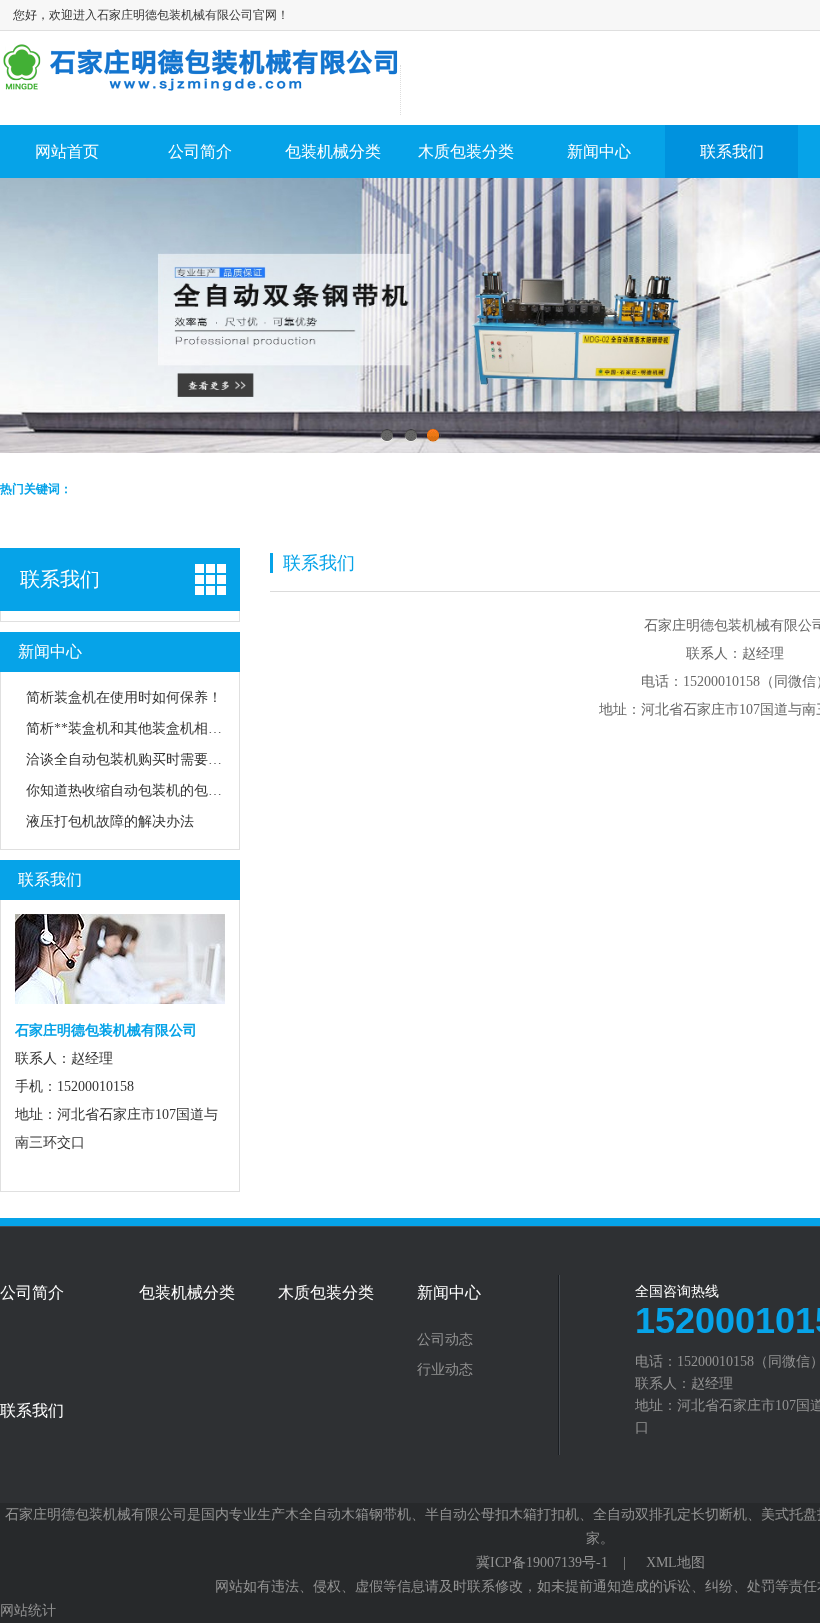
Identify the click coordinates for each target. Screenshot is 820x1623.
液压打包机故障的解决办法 (110, 821)
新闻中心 (599, 151)
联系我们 (732, 151)
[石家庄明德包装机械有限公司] (200, 84)
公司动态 (445, 1340)
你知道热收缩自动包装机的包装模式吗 (145, 790)
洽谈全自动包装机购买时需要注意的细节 (152, 759)
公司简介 (200, 151)
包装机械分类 (333, 151)
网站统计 (28, 1610)
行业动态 (445, 1370)
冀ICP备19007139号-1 (542, 1562)
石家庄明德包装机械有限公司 (96, 1514)
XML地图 (675, 1562)
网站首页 (67, 151)
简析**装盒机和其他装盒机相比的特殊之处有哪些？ (187, 728)
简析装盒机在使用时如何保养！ (124, 697)
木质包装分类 (466, 151)
